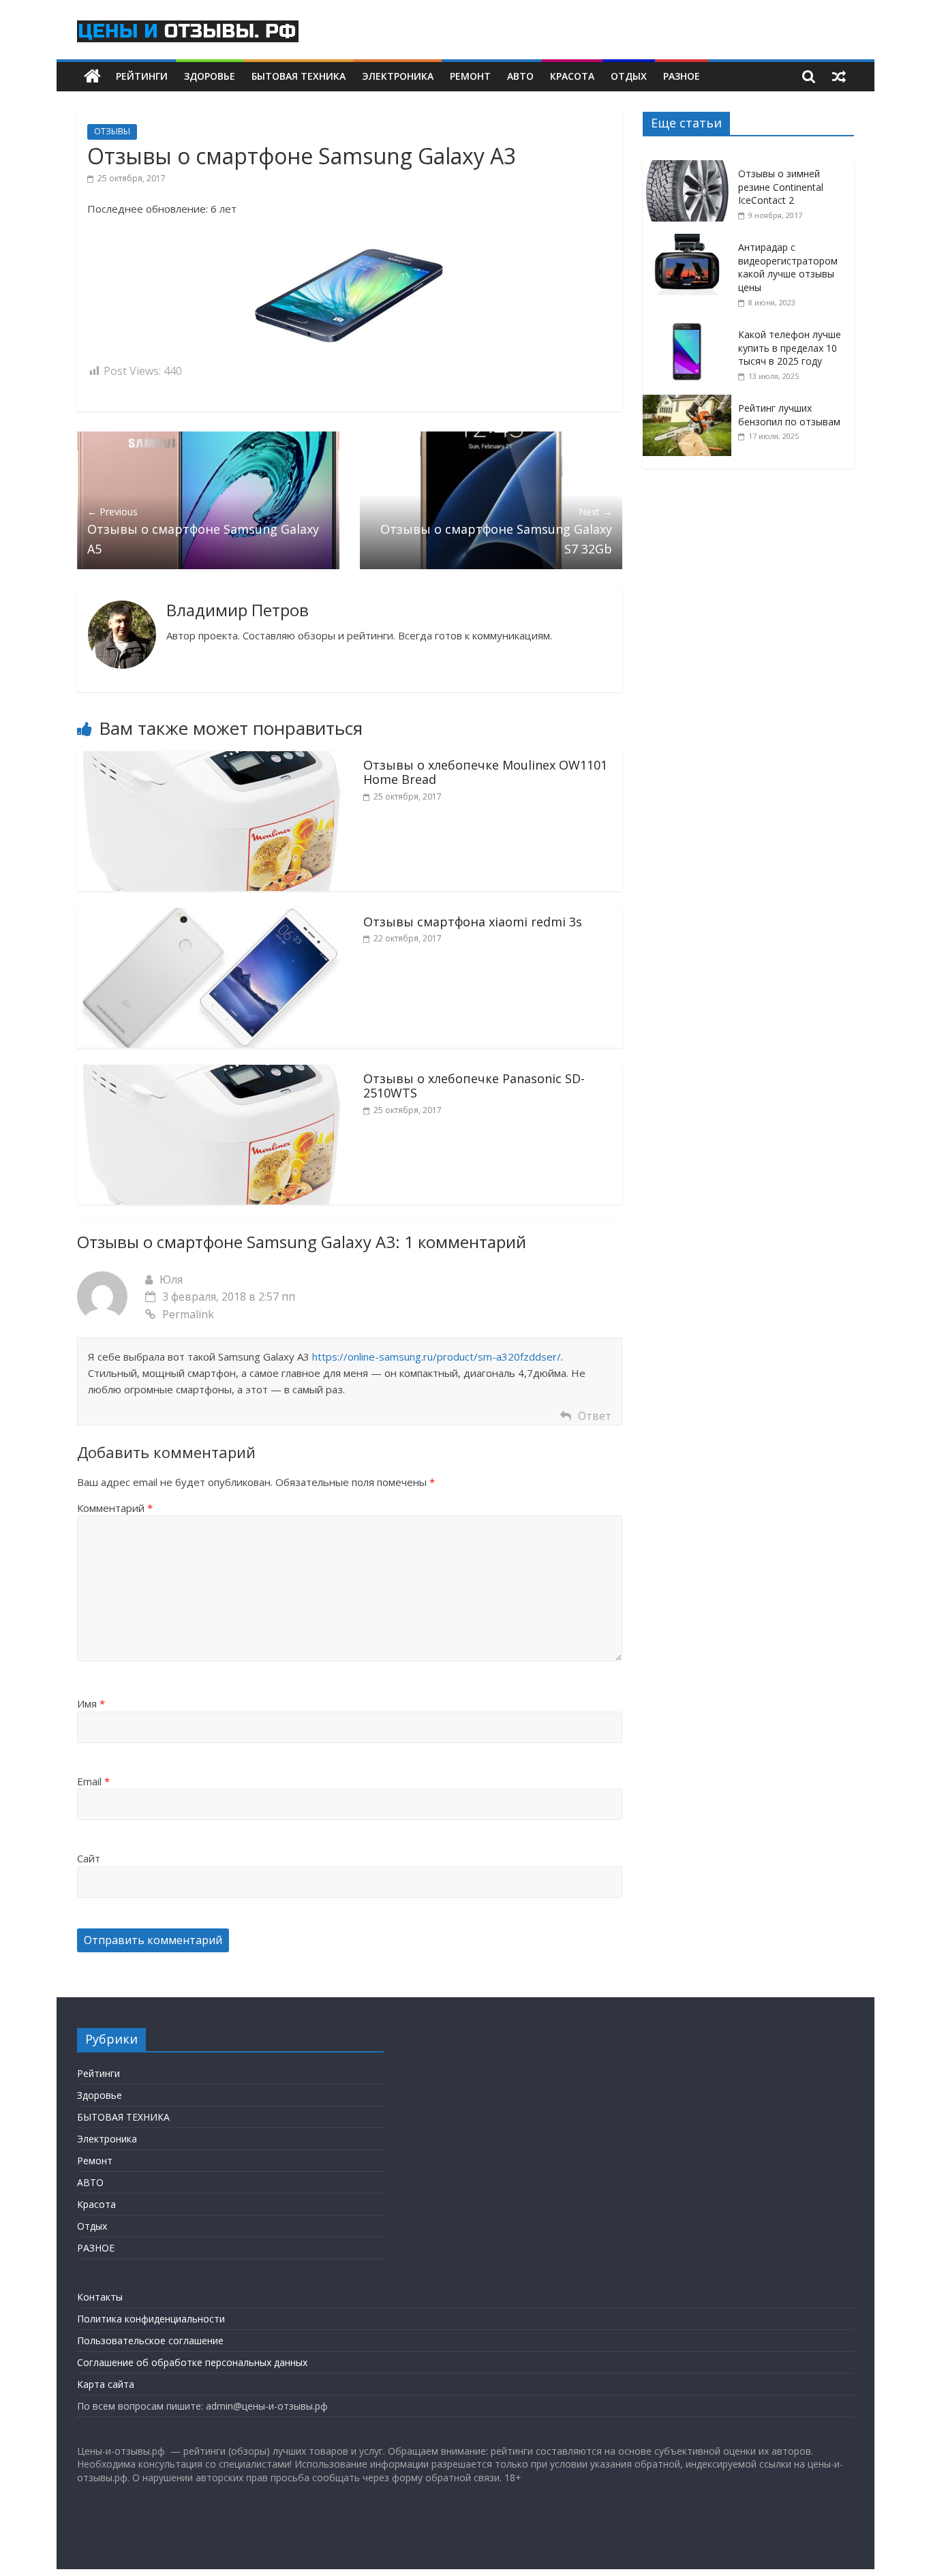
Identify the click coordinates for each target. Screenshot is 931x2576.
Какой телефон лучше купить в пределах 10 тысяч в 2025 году (790, 348)
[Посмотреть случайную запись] (839, 76)
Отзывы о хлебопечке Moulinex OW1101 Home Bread (485, 772)
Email (93, 1781)
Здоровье (210, 76)
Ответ (595, 1416)
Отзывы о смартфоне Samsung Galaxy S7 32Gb (496, 531)
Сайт (89, 1858)
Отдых (629, 76)
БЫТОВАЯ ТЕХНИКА (299, 76)
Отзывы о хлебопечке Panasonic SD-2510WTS (474, 1086)
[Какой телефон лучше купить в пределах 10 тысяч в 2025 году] (690, 328)
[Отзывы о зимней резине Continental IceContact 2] (690, 167)
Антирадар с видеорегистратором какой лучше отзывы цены (788, 267)
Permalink (188, 1314)
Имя (91, 1703)
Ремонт (470, 76)
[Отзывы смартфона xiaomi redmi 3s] (210, 916)
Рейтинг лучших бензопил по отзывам (789, 415)
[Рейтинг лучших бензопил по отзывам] (690, 402)
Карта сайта (106, 2384)
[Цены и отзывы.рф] (92, 77)
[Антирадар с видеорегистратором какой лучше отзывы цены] (690, 241)
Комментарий (115, 1508)
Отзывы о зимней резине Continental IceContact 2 (781, 187)
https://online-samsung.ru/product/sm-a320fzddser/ (437, 1357)
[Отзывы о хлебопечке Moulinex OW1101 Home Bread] (210, 759)
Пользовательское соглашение (150, 2340)
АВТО (520, 76)
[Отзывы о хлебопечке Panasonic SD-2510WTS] (210, 1073)
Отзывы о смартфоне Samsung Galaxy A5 (203, 531)
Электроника (398, 76)
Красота (572, 76)
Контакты (100, 2297)
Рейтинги (142, 76)
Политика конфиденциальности (151, 2319)
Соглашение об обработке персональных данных (192, 2362)
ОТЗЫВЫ (112, 131)
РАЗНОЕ (682, 76)
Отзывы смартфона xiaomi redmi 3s (473, 922)
